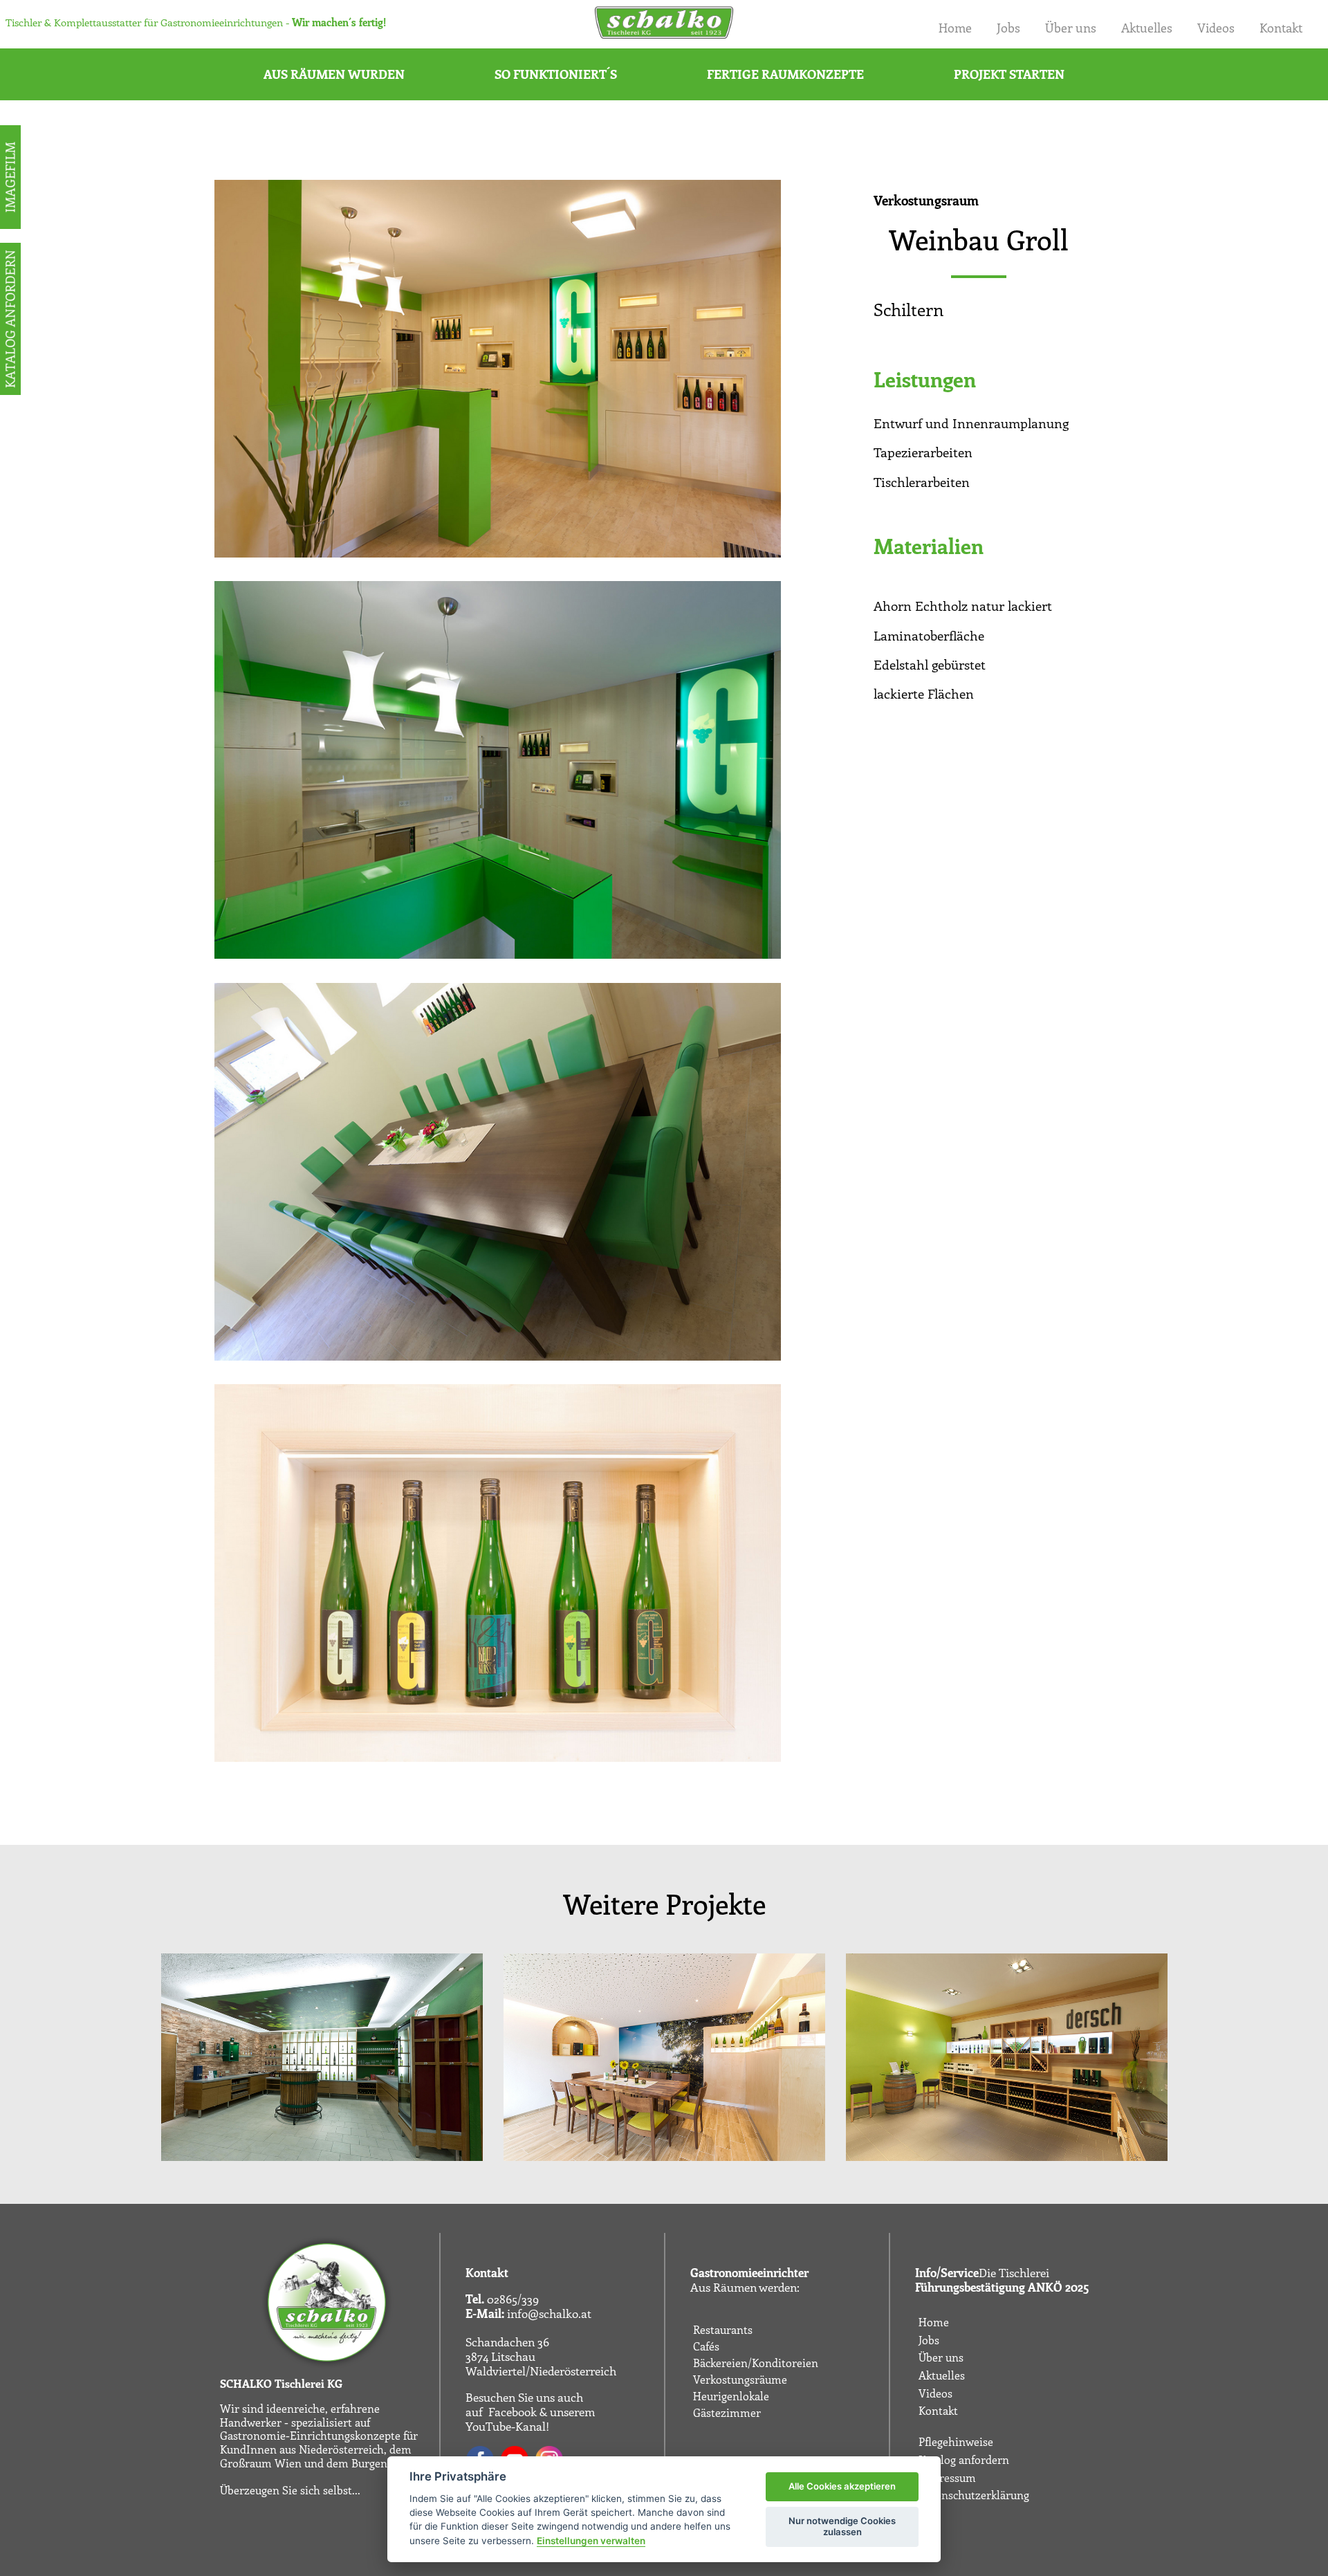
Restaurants (723, 2330)
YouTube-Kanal (506, 2426)
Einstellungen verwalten (591, 2541)
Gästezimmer (727, 2413)
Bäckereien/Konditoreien (756, 2363)
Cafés (706, 2346)
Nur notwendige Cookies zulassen (842, 2526)
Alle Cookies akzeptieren (842, 2486)
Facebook (513, 2411)
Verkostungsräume (740, 2380)
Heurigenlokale (731, 2396)
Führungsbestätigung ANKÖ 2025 (1002, 2287)
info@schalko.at (549, 2313)
